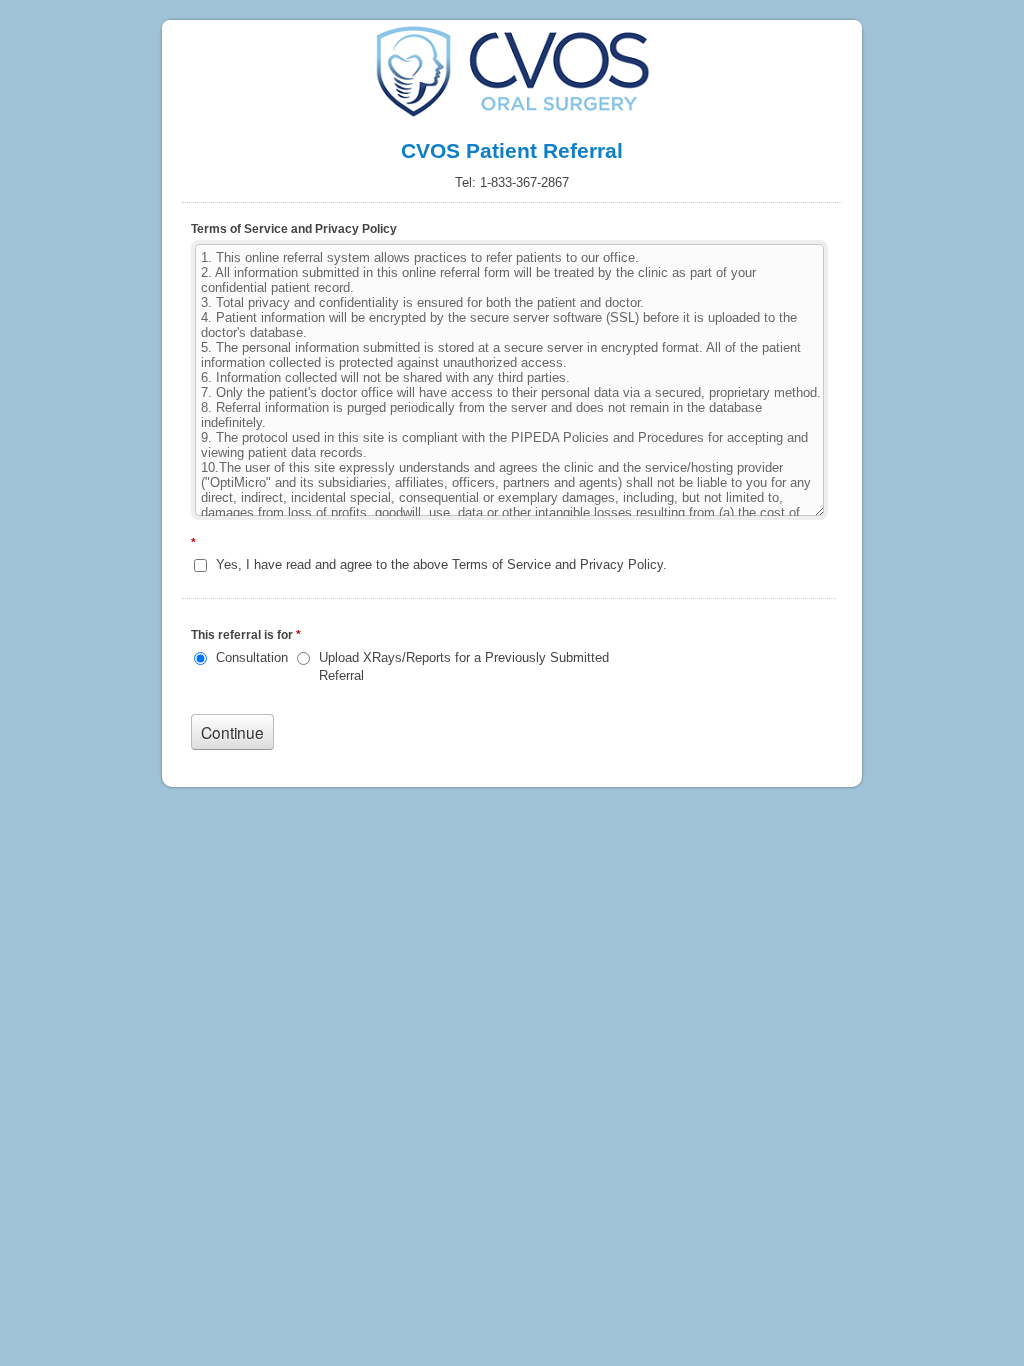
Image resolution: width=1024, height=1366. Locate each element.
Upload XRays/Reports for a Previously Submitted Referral (464, 666)
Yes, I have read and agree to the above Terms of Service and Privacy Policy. (441, 564)
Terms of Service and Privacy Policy (294, 229)
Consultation (252, 657)
